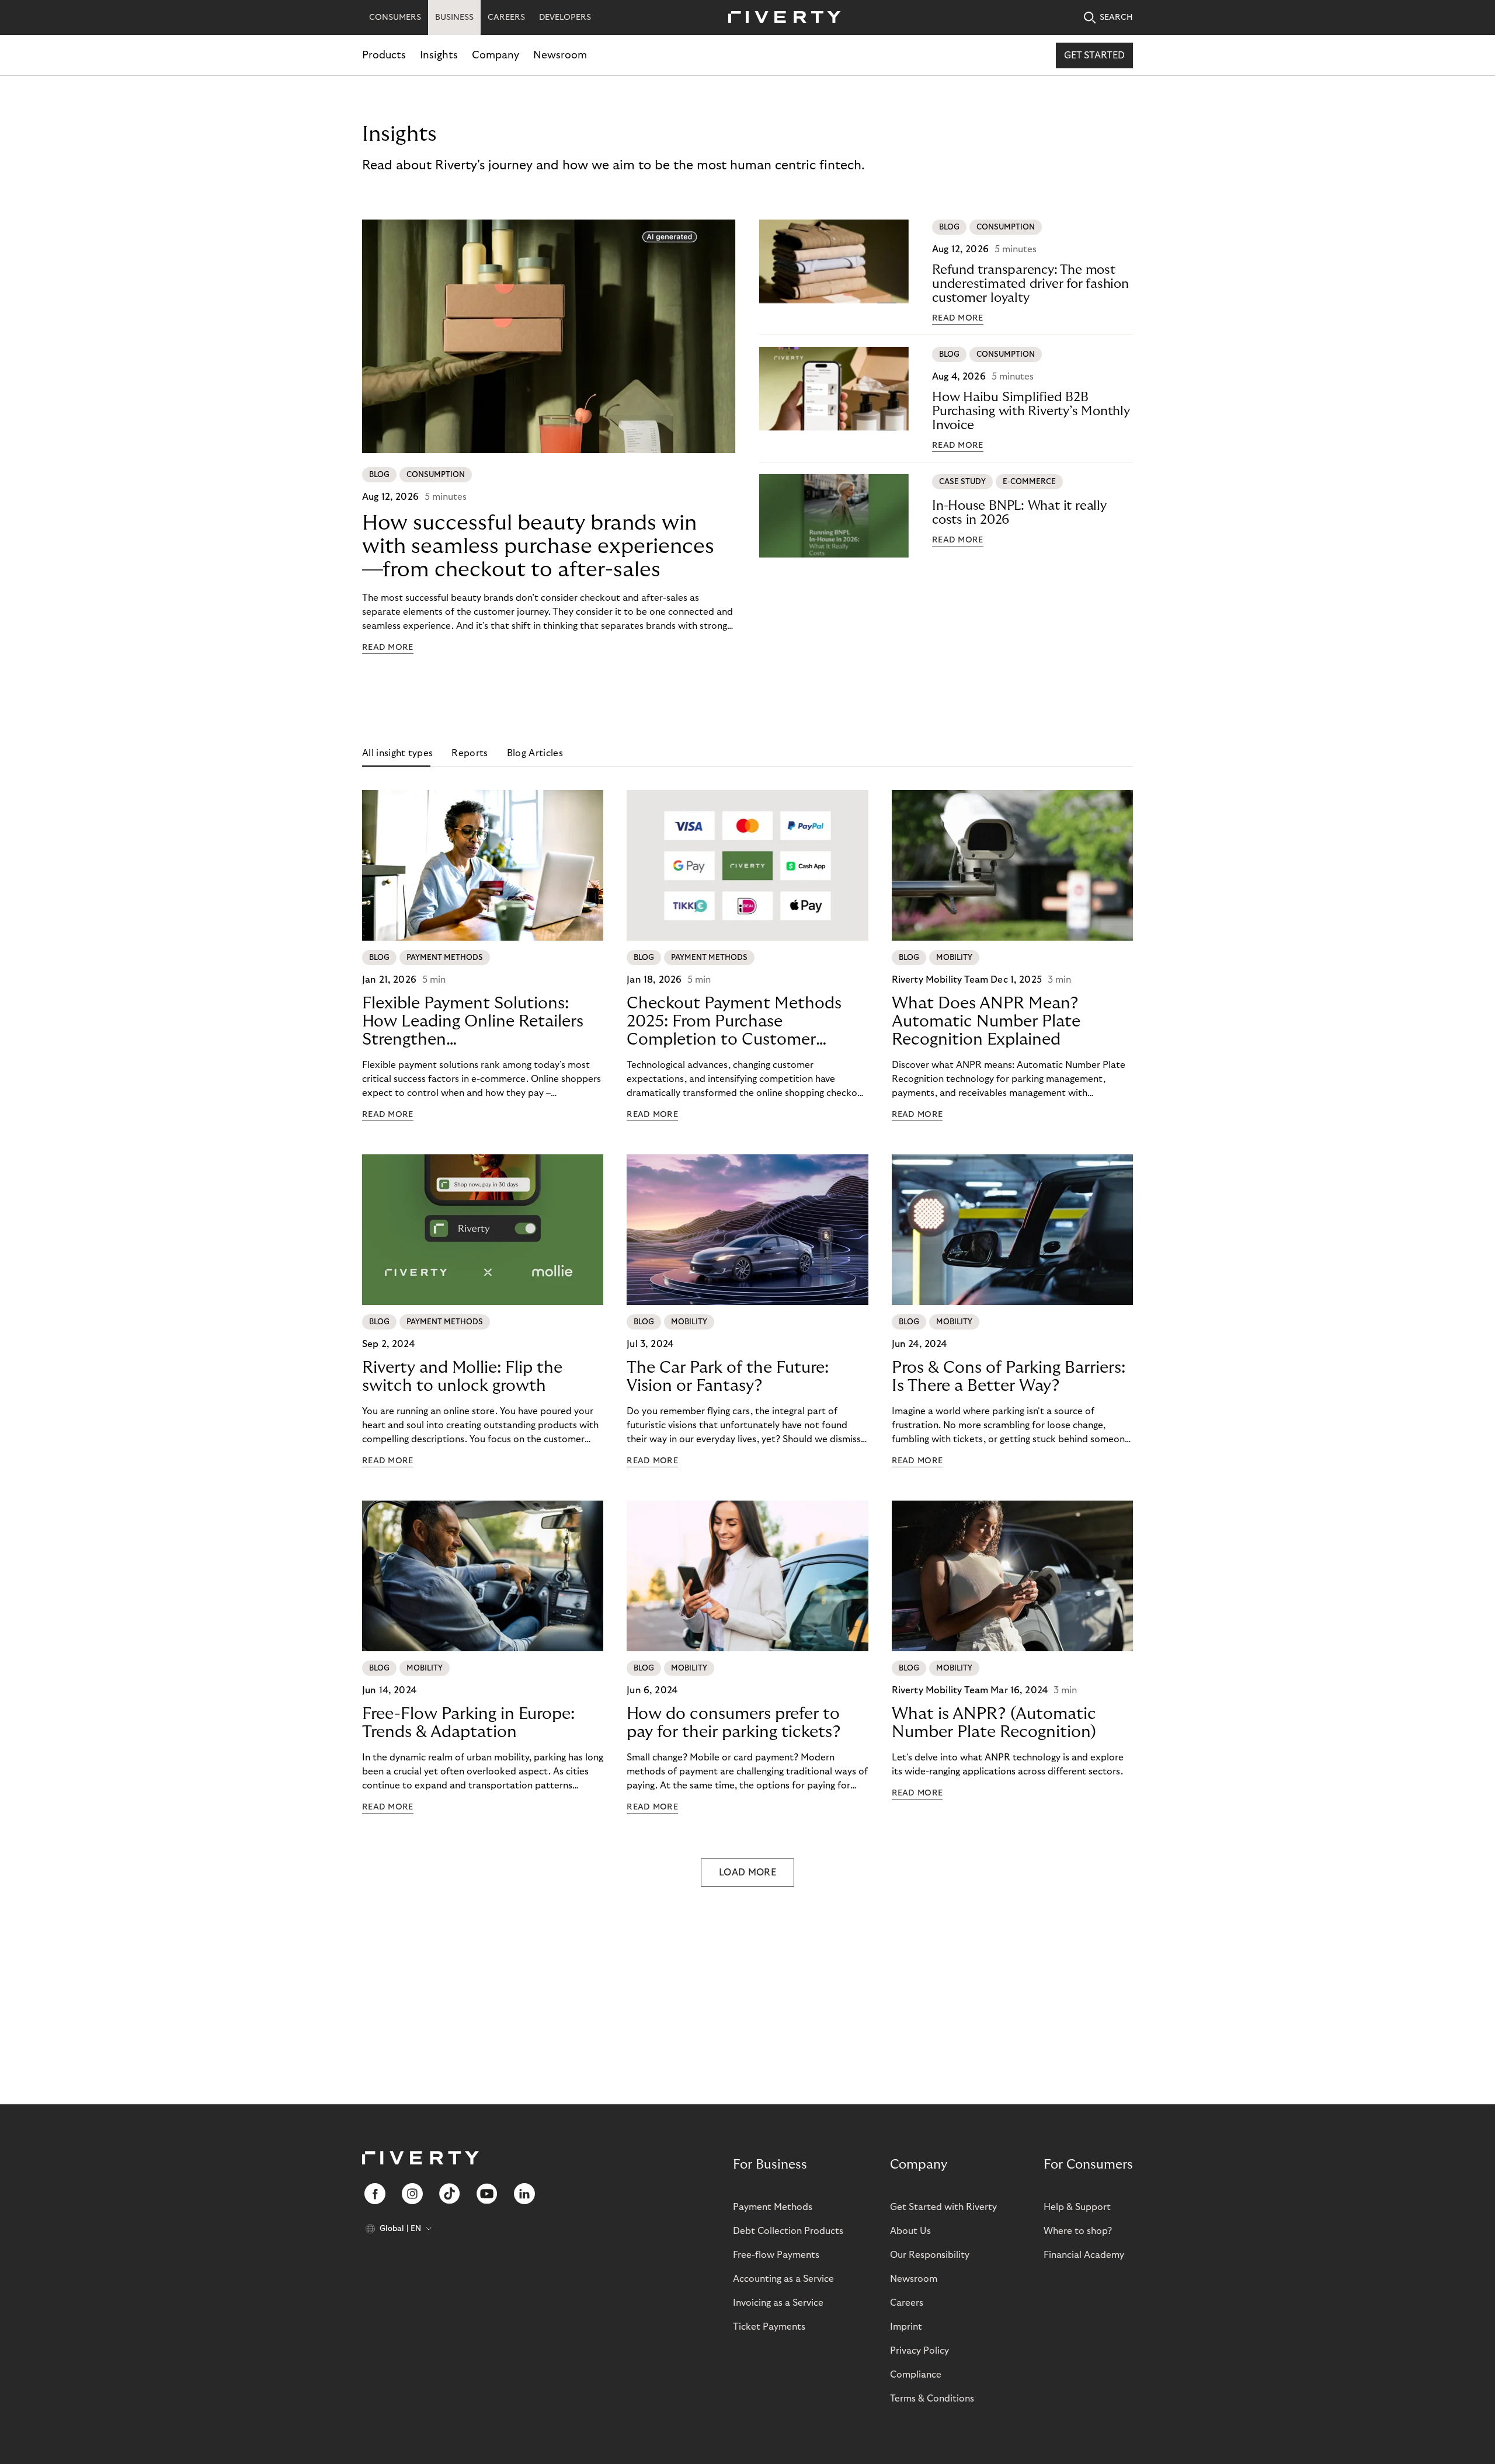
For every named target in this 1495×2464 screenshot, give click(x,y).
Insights (439, 55)
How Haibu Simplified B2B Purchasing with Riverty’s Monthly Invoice (1031, 411)
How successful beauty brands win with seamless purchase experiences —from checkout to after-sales (538, 546)
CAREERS (506, 18)
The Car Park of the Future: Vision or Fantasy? (728, 1377)
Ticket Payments (769, 2327)
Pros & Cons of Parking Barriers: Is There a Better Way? (1009, 1377)
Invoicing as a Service (778, 2303)
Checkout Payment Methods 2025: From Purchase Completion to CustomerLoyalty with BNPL (734, 1022)
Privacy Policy (919, 2351)
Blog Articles (535, 753)
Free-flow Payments (776, 2255)
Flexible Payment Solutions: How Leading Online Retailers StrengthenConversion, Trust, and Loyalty (477, 1022)
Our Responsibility (930, 2255)
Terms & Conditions (932, 2399)
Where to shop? (1078, 2231)
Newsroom (560, 55)
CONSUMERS (395, 18)
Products (384, 55)
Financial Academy (1084, 2255)
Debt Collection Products (788, 2231)
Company (496, 55)
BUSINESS (454, 18)
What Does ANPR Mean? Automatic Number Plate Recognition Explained (986, 1022)
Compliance (916, 2375)
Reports (470, 753)
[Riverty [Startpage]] (780, 18)
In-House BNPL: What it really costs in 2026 (1019, 513)
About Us (910, 2231)
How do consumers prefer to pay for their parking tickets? (734, 1723)
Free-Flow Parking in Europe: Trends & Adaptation (468, 1723)
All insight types (397, 753)
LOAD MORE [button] (747, 1873)
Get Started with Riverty (943, 2207)
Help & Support (1077, 2207)
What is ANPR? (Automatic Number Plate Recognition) (994, 1723)
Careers (907, 2303)
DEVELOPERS (565, 18)
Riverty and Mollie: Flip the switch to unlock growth (462, 1377)
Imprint (906, 2327)
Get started (1094, 55)
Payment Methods (773, 2207)
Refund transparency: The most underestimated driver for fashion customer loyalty (1030, 284)
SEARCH (1116, 18)
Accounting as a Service (783, 2279)
